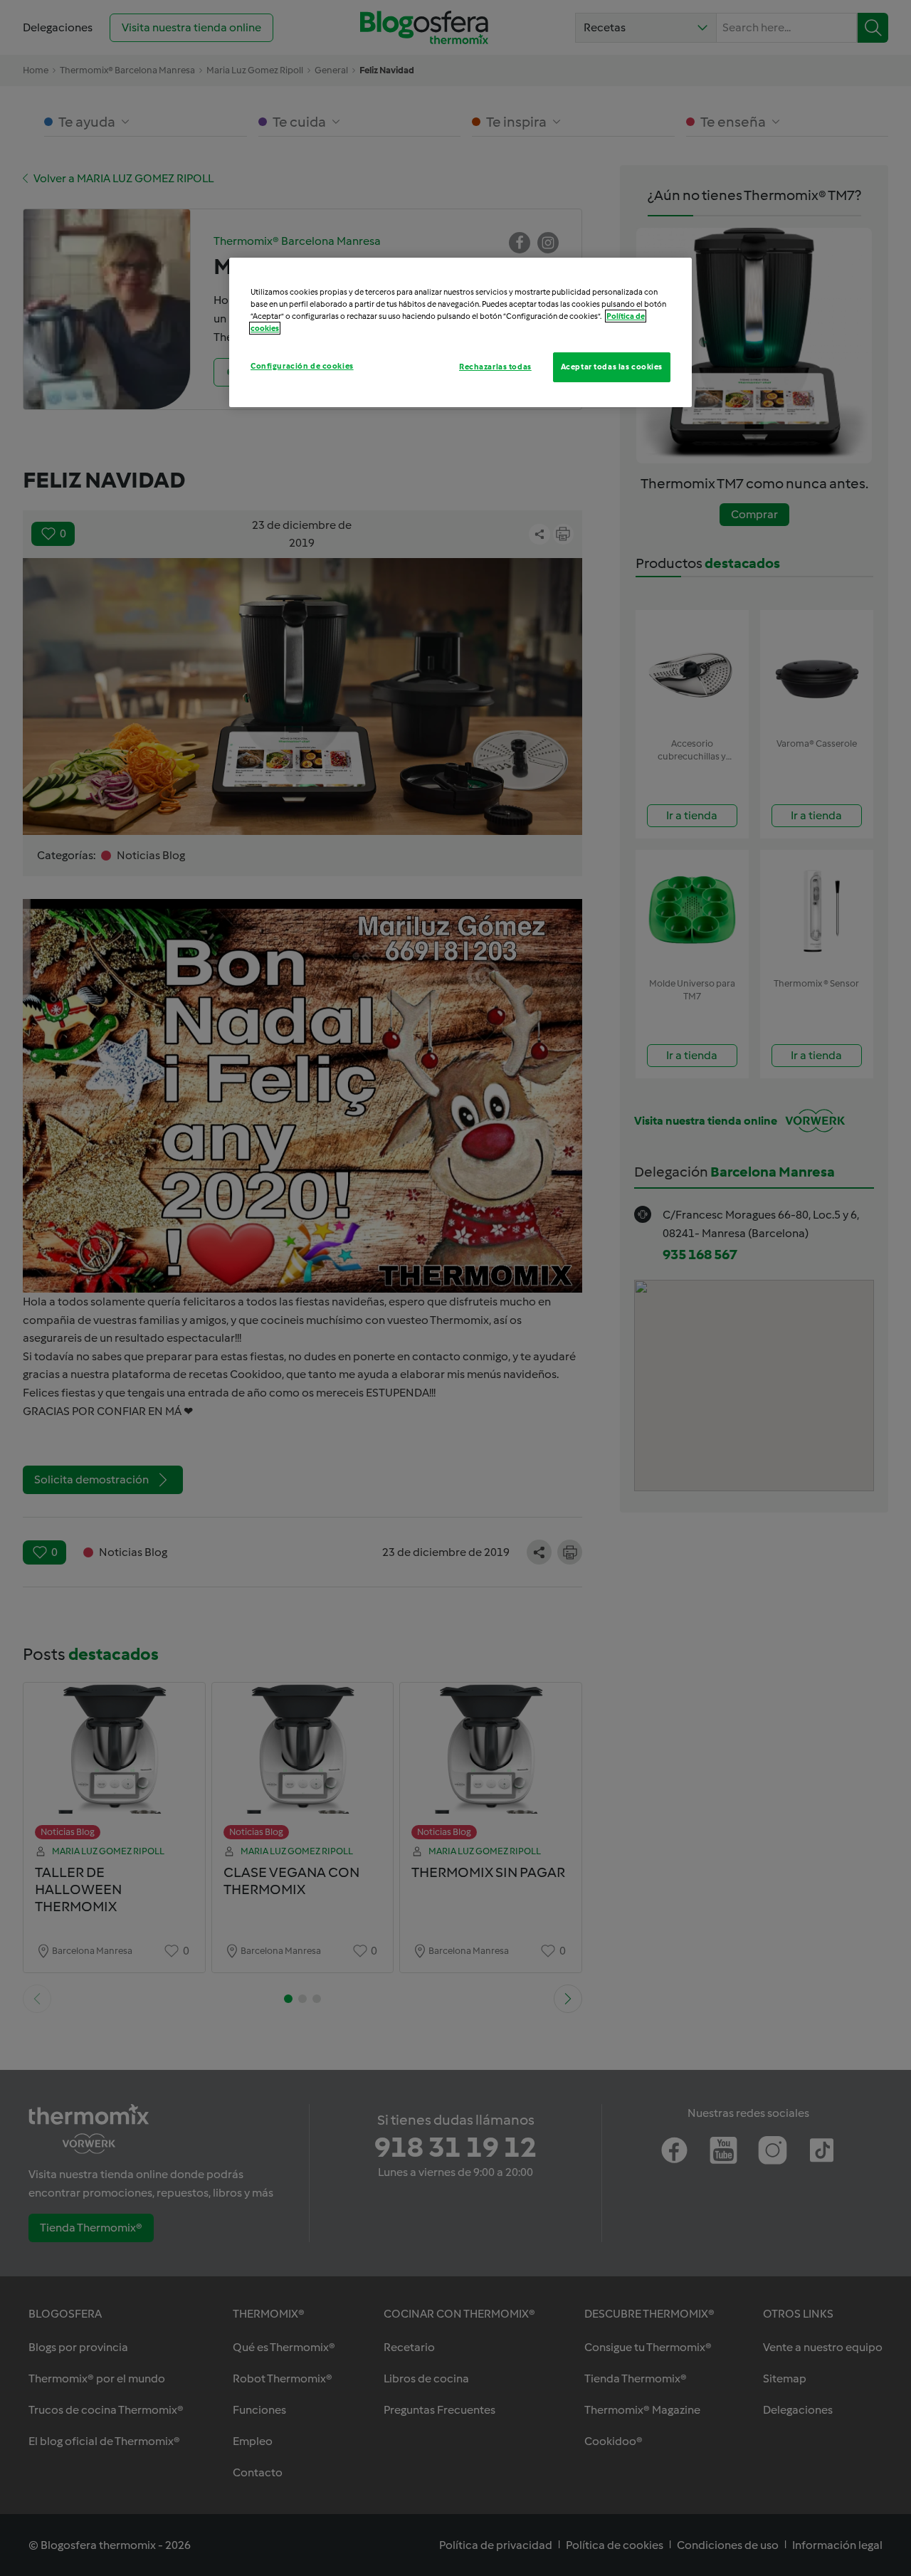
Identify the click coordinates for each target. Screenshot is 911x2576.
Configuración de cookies (302, 366)
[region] (460, 332)
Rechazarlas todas (495, 367)
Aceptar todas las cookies (612, 367)
